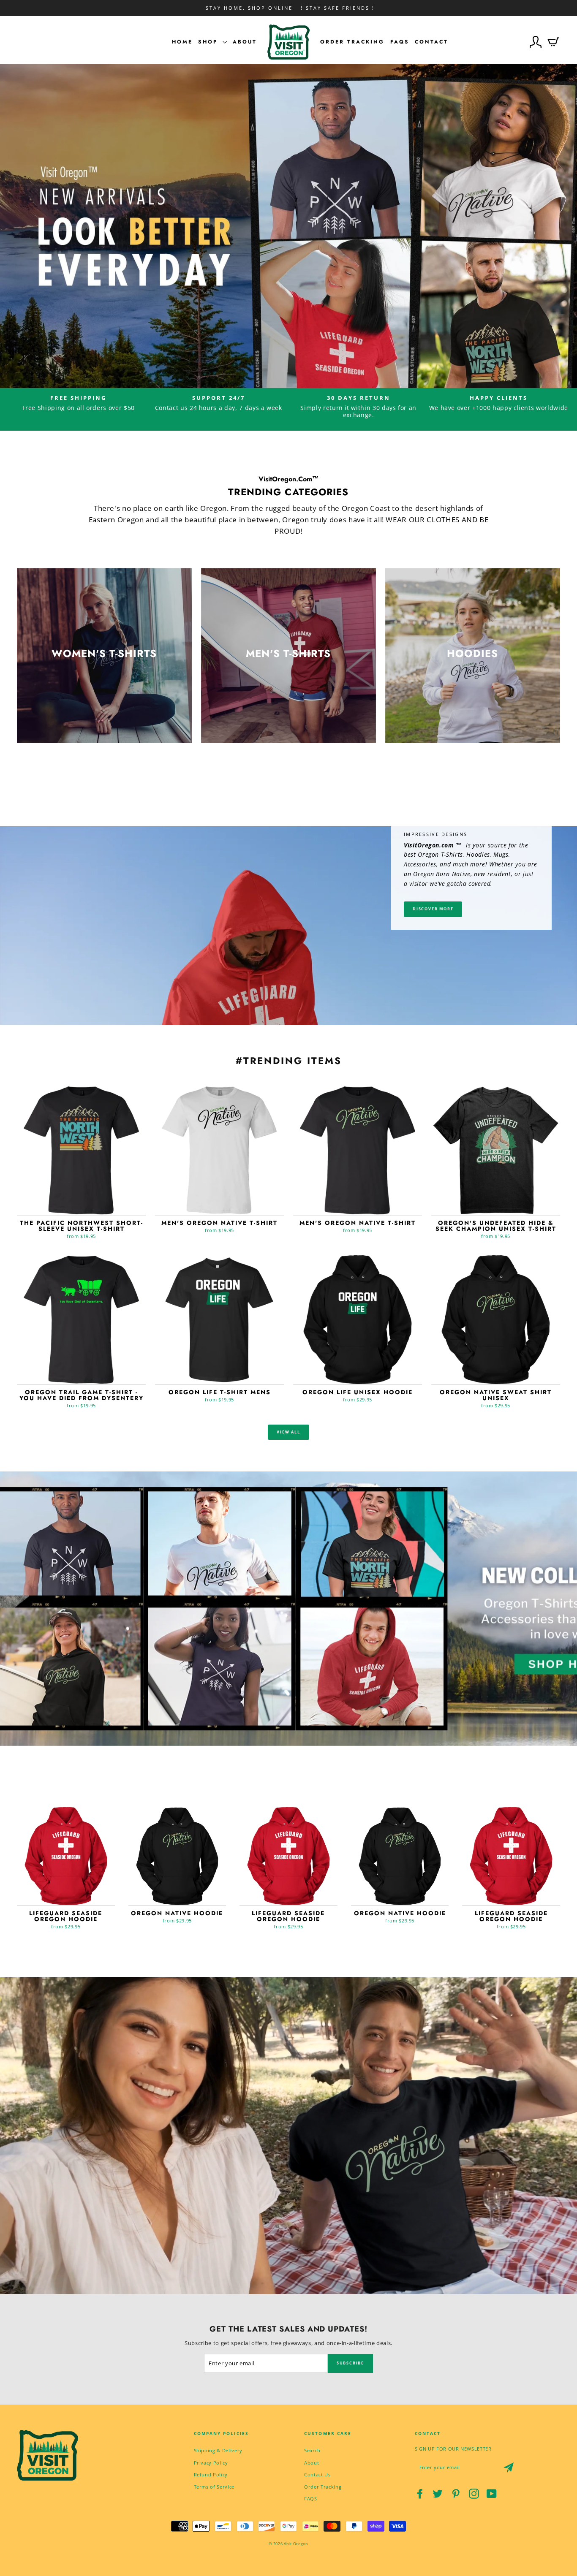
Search (312, 2450)
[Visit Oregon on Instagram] (474, 2494)
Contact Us (317, 2474)
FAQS (311, 2499)
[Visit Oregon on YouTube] (492, 2494)
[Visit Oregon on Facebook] (420, 2494)
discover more (433, 909)
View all (288, 1432)
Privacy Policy (211, 2463)
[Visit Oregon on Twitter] (438, 2494)
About (245, 42)
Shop (209, 42)
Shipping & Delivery (218, 2450)
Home (182, 42)
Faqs (400, 42)
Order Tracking (352, 42)
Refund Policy (211, 2474)
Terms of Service (214, 2487)
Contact (431, 42)
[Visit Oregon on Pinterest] (456, 2494)
